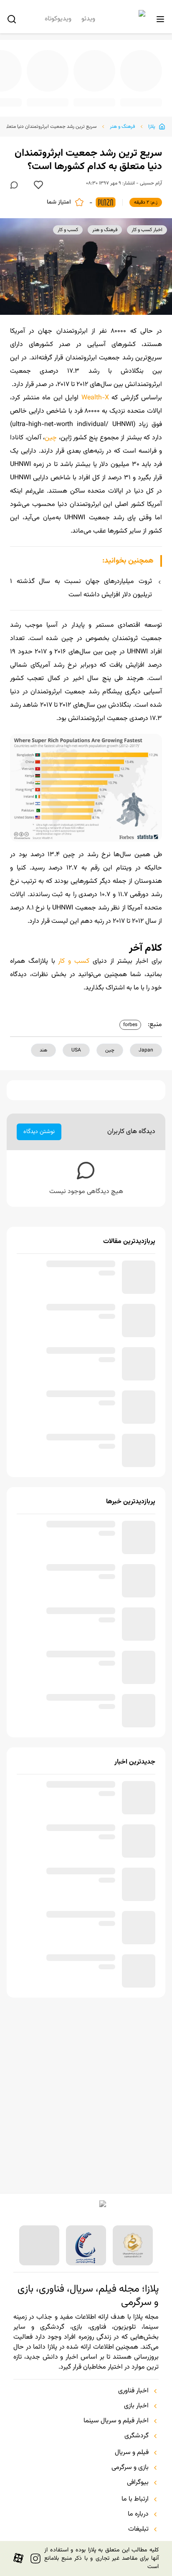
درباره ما (138, 2514)
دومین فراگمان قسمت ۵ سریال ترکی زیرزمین (99, 97)
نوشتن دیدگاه (39, 1125)
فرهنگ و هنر (122, 120)
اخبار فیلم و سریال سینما (116, 2421)
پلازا (152, 120)
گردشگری (137, 2436)
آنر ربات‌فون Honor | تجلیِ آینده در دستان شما (144, 97)
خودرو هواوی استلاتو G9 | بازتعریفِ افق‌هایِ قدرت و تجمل (54, 97)
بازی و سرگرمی (130, 2468)
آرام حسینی (151, 177)
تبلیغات (138, 2529)
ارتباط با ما (135, 2499)
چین (51, 431)
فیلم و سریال (132, 2453)
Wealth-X (97, 391)
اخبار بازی (136, 2406)
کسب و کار (74, 955)
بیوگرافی (138, 2483)
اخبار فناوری (133, 2391)
